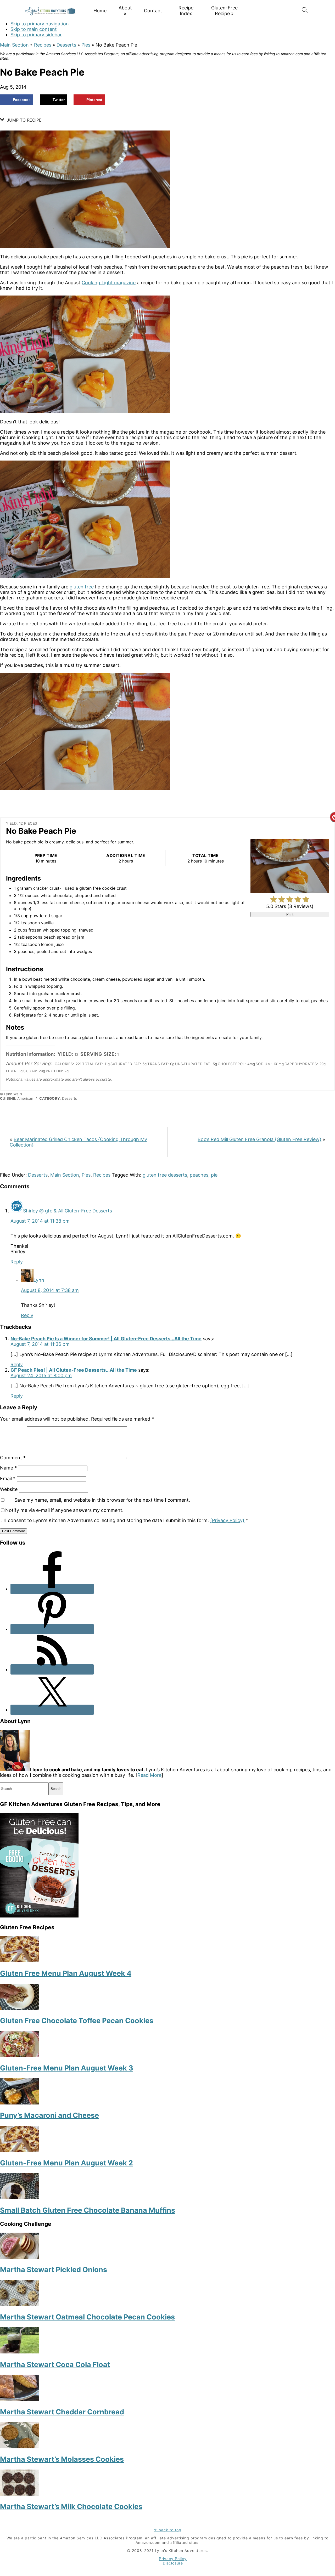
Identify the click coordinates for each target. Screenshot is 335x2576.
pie (214, 1175)
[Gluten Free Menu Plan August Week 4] (20, 1961)
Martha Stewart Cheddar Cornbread (62, 2412)
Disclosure (173, 2563)
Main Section (14, 45)
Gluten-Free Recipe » (224, 11)
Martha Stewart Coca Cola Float (55, 2365)
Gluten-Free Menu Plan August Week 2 (66, 2163)
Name (8, 1468)
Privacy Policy (173, 2559)
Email (8, 1479)
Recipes (43, 45)
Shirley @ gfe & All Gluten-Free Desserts (68, 1211)
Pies (86, 45)
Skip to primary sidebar (36, 35)
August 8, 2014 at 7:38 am (50, 1290)
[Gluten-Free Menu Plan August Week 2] (20, 2150)
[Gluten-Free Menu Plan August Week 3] (20, 2055)
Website (9, 1489)
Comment (13, 1458)
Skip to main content (34, 29)
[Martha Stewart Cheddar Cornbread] (20, 2399)
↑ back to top (167, 2530)
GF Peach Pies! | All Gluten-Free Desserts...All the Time (74, 1370)
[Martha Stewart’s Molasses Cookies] (20, 2447)
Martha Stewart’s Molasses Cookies (62, 2459)
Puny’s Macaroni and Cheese (49, 2115)
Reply (17, 1262)
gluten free (82, 587)
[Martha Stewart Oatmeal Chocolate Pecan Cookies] (20, 2304)
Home (100, 11)
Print (290, 914)
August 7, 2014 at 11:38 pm (40, 1221)
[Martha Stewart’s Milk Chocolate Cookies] (20, 2494)
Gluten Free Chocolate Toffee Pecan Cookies (77, 2021)
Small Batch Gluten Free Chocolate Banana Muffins (88, 2210)
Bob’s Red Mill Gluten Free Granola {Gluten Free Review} (259, 1139)
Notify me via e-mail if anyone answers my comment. (64, 1510)
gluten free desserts (165, 1175)
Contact (153, 11)
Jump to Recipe (24, 120)
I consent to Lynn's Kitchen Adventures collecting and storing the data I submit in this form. (127, 1520)
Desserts (66, 45)
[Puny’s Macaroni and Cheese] (20, 2103)
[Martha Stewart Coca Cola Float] (20, 2352)
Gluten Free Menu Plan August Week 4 (66, 1973)
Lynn (39, 1280)
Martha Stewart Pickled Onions (54, 2270)
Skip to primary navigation (40, 24)
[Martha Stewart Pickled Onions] (20, 2257)
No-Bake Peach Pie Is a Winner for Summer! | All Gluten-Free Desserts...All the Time (106, 1339)
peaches (199, 1175)
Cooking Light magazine (109, 283)
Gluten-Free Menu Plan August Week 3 (67, 2068)
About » (125, 11)
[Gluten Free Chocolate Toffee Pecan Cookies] (20, 2008)
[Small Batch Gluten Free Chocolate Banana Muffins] (20, 2197)
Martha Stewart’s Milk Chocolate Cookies (71, 2507)
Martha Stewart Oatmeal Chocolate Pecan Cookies (87, 2317)
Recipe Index (186, 11)
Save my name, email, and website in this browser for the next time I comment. (102, 1500)
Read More (149, 1775)
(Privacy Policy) (227, 1520)
